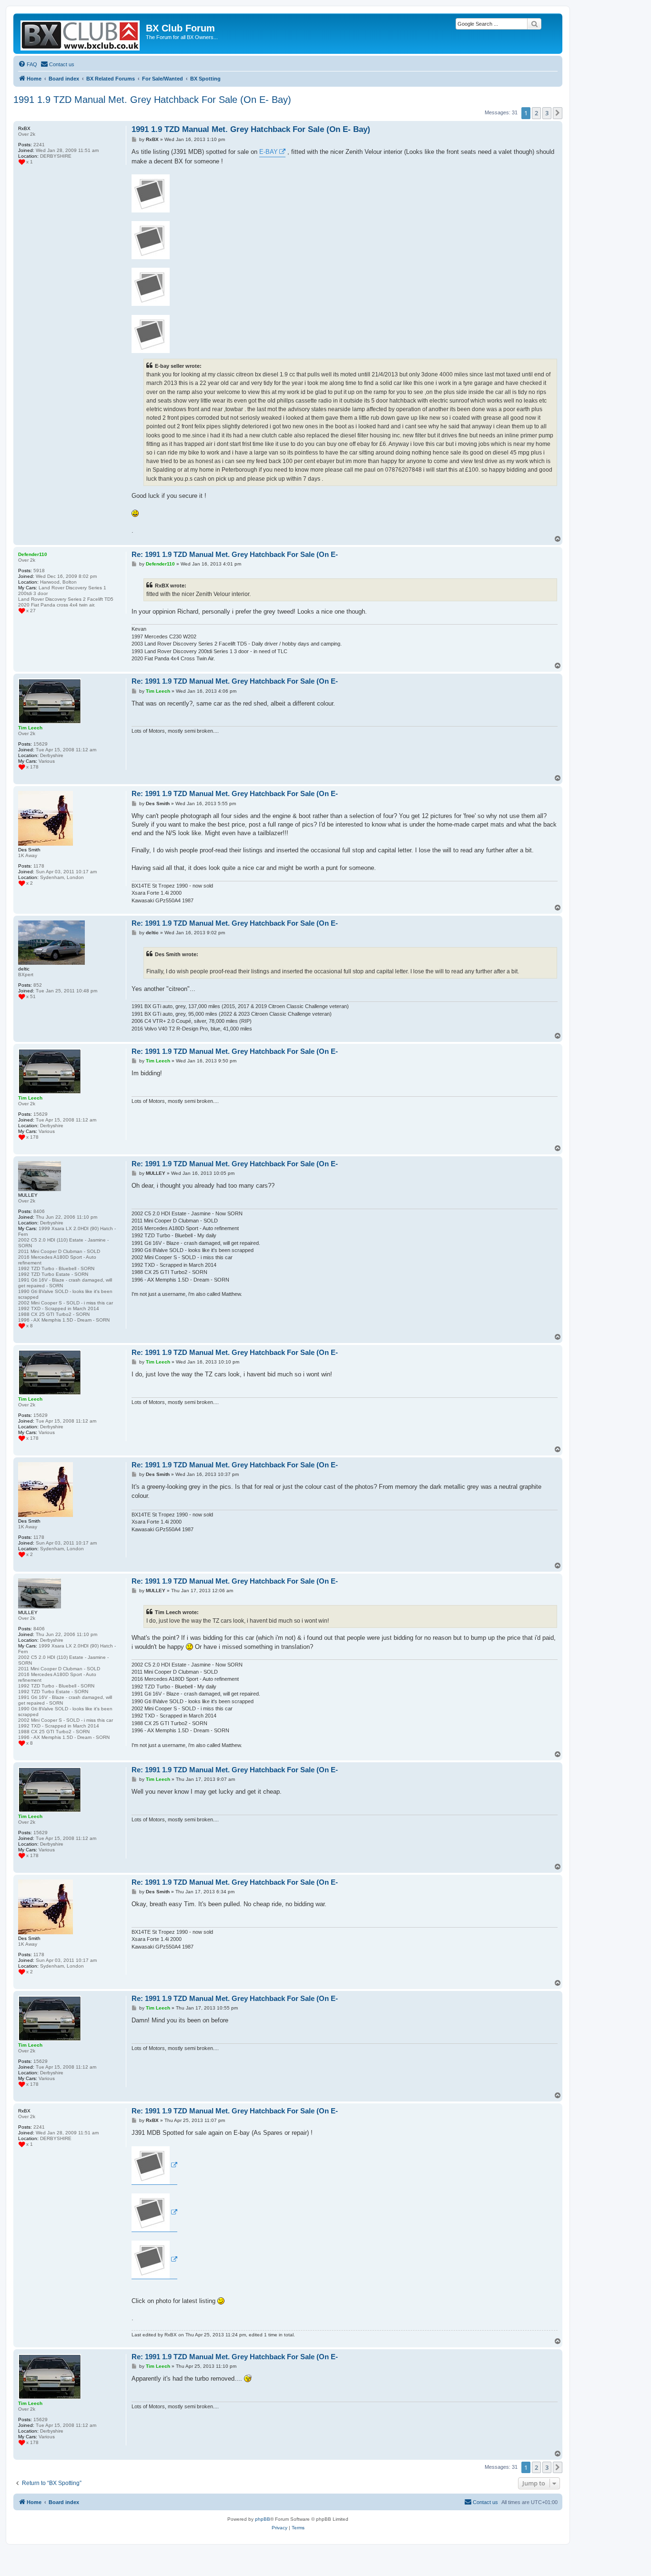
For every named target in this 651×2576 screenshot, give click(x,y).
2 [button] (536, 113)
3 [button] (547, 113)
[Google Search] (534, 24)
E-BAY (269, 152)
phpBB (263, 2519)
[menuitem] (28, 64)
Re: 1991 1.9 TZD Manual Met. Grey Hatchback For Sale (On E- (235, 554)
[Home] (81, 34)
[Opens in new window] (154, 2166)
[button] (558, 113)
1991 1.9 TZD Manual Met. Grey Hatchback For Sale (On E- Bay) (152, 100)
